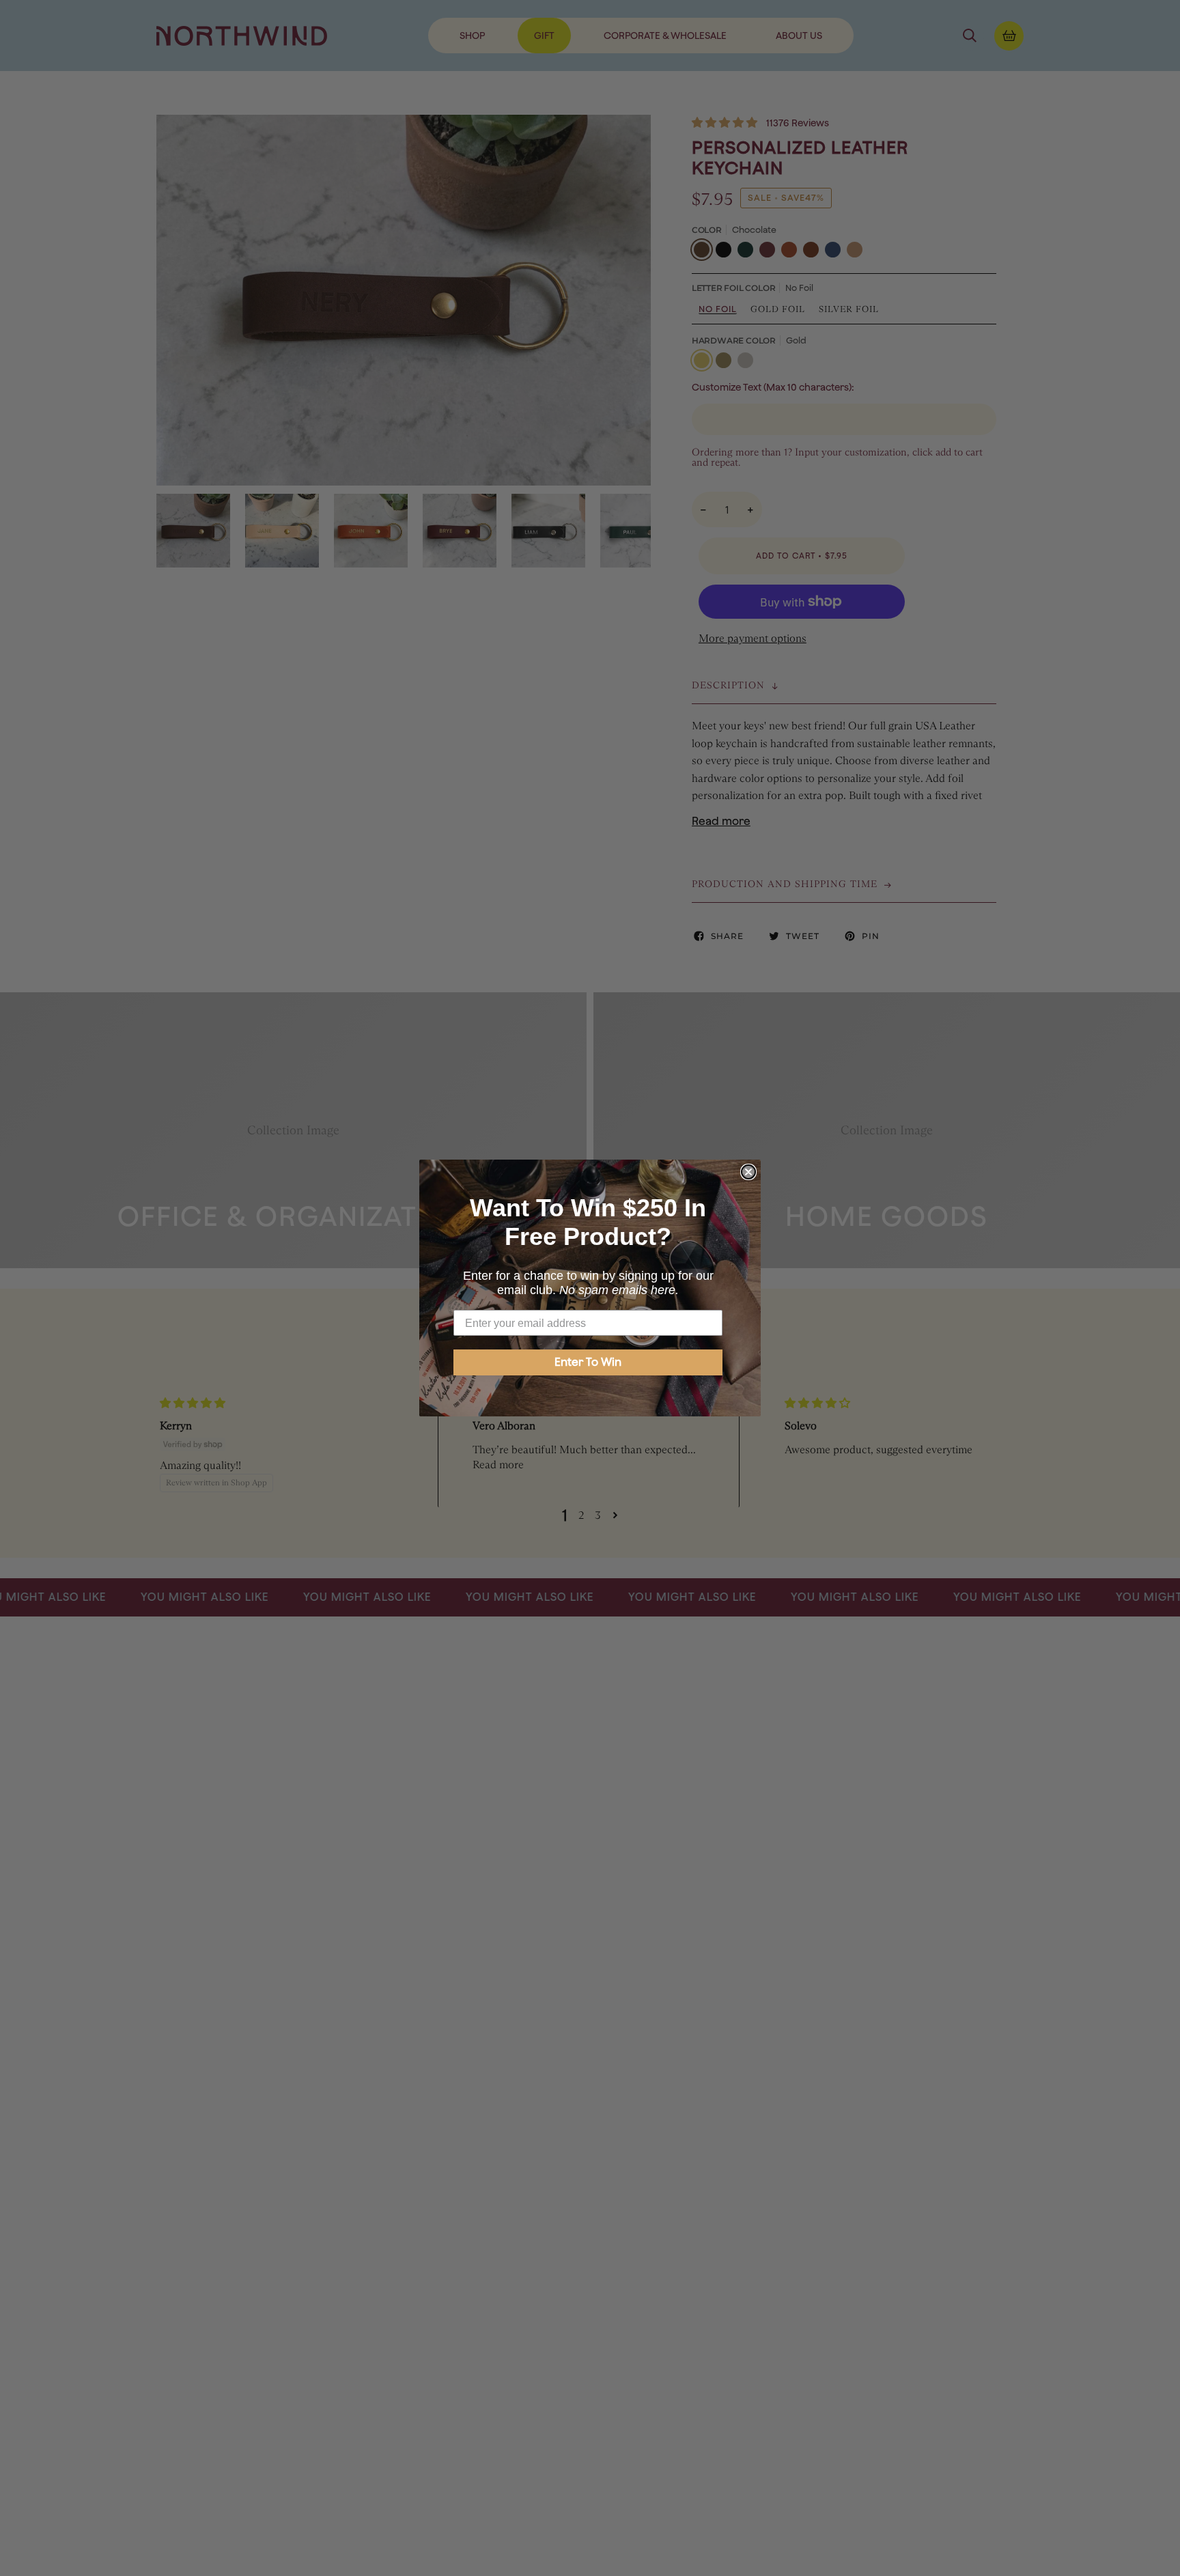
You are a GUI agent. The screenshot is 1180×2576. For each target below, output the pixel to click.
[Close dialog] (748, 1172)
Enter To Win (588, 1362)
